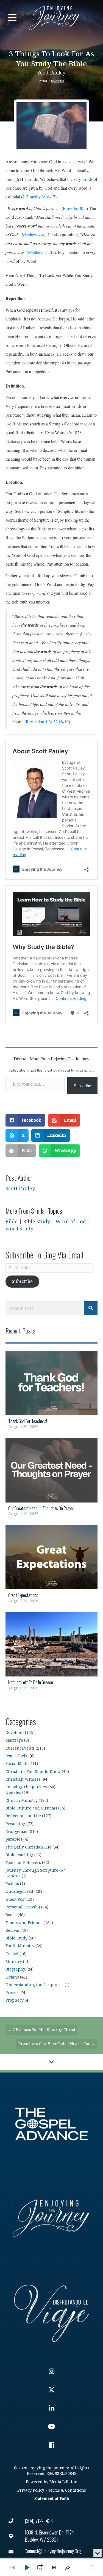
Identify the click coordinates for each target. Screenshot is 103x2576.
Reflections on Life (23, 1816)
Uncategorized (19, 1892)
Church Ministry (22, 1801)
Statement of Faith (52, 2499)
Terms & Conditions (67, 2490)
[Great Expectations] (51, 1566)
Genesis (13, 1876)
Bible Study (16, 1938)
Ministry (14, 1962)
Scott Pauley (51, 73)
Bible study (37, 1222)
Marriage (14, 1740)
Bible (12, 1222)
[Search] (91, 1308)
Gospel (12, 1954)
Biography (15, 1969)
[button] (12, 18)
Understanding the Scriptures (34, 1985)
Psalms (12, 1884)
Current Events (20, 1748)
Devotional (58, 81)
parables (14, 1839)
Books (11, 1915)
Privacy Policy (31, 2490)
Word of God (71, 1222)
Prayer (12, 1993)
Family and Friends (24, 1923)
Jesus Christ (17, 1756)
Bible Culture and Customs (31, 1808)
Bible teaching (19, 1855)
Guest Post (16, 1900)
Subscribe (82, 1085)
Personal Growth (22, 1907)
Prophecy (15, 2000)
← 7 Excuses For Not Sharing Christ (41, 2030)
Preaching (15, 1824)
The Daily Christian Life (28, 1847)
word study (19, 1229)
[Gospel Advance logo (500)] (51, 2124)
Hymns (12, 1977)
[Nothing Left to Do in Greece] (51, 1653)
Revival (12, 1931)
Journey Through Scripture (32, 1870)
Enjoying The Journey (26, 1787)
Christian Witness (23, 1779)
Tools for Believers (23, 1863)
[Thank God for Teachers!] (51, 1392)
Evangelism (16, 1832)
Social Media (18, 1764)
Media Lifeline (63, 2482)
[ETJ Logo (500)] (51, 2218)
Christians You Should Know (33, 1772)
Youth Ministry (20, 1946)
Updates (13, 1793)
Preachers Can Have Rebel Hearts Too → (57, 2044)
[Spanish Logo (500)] (51, 2312)
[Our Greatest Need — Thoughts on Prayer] (51, 1479)
